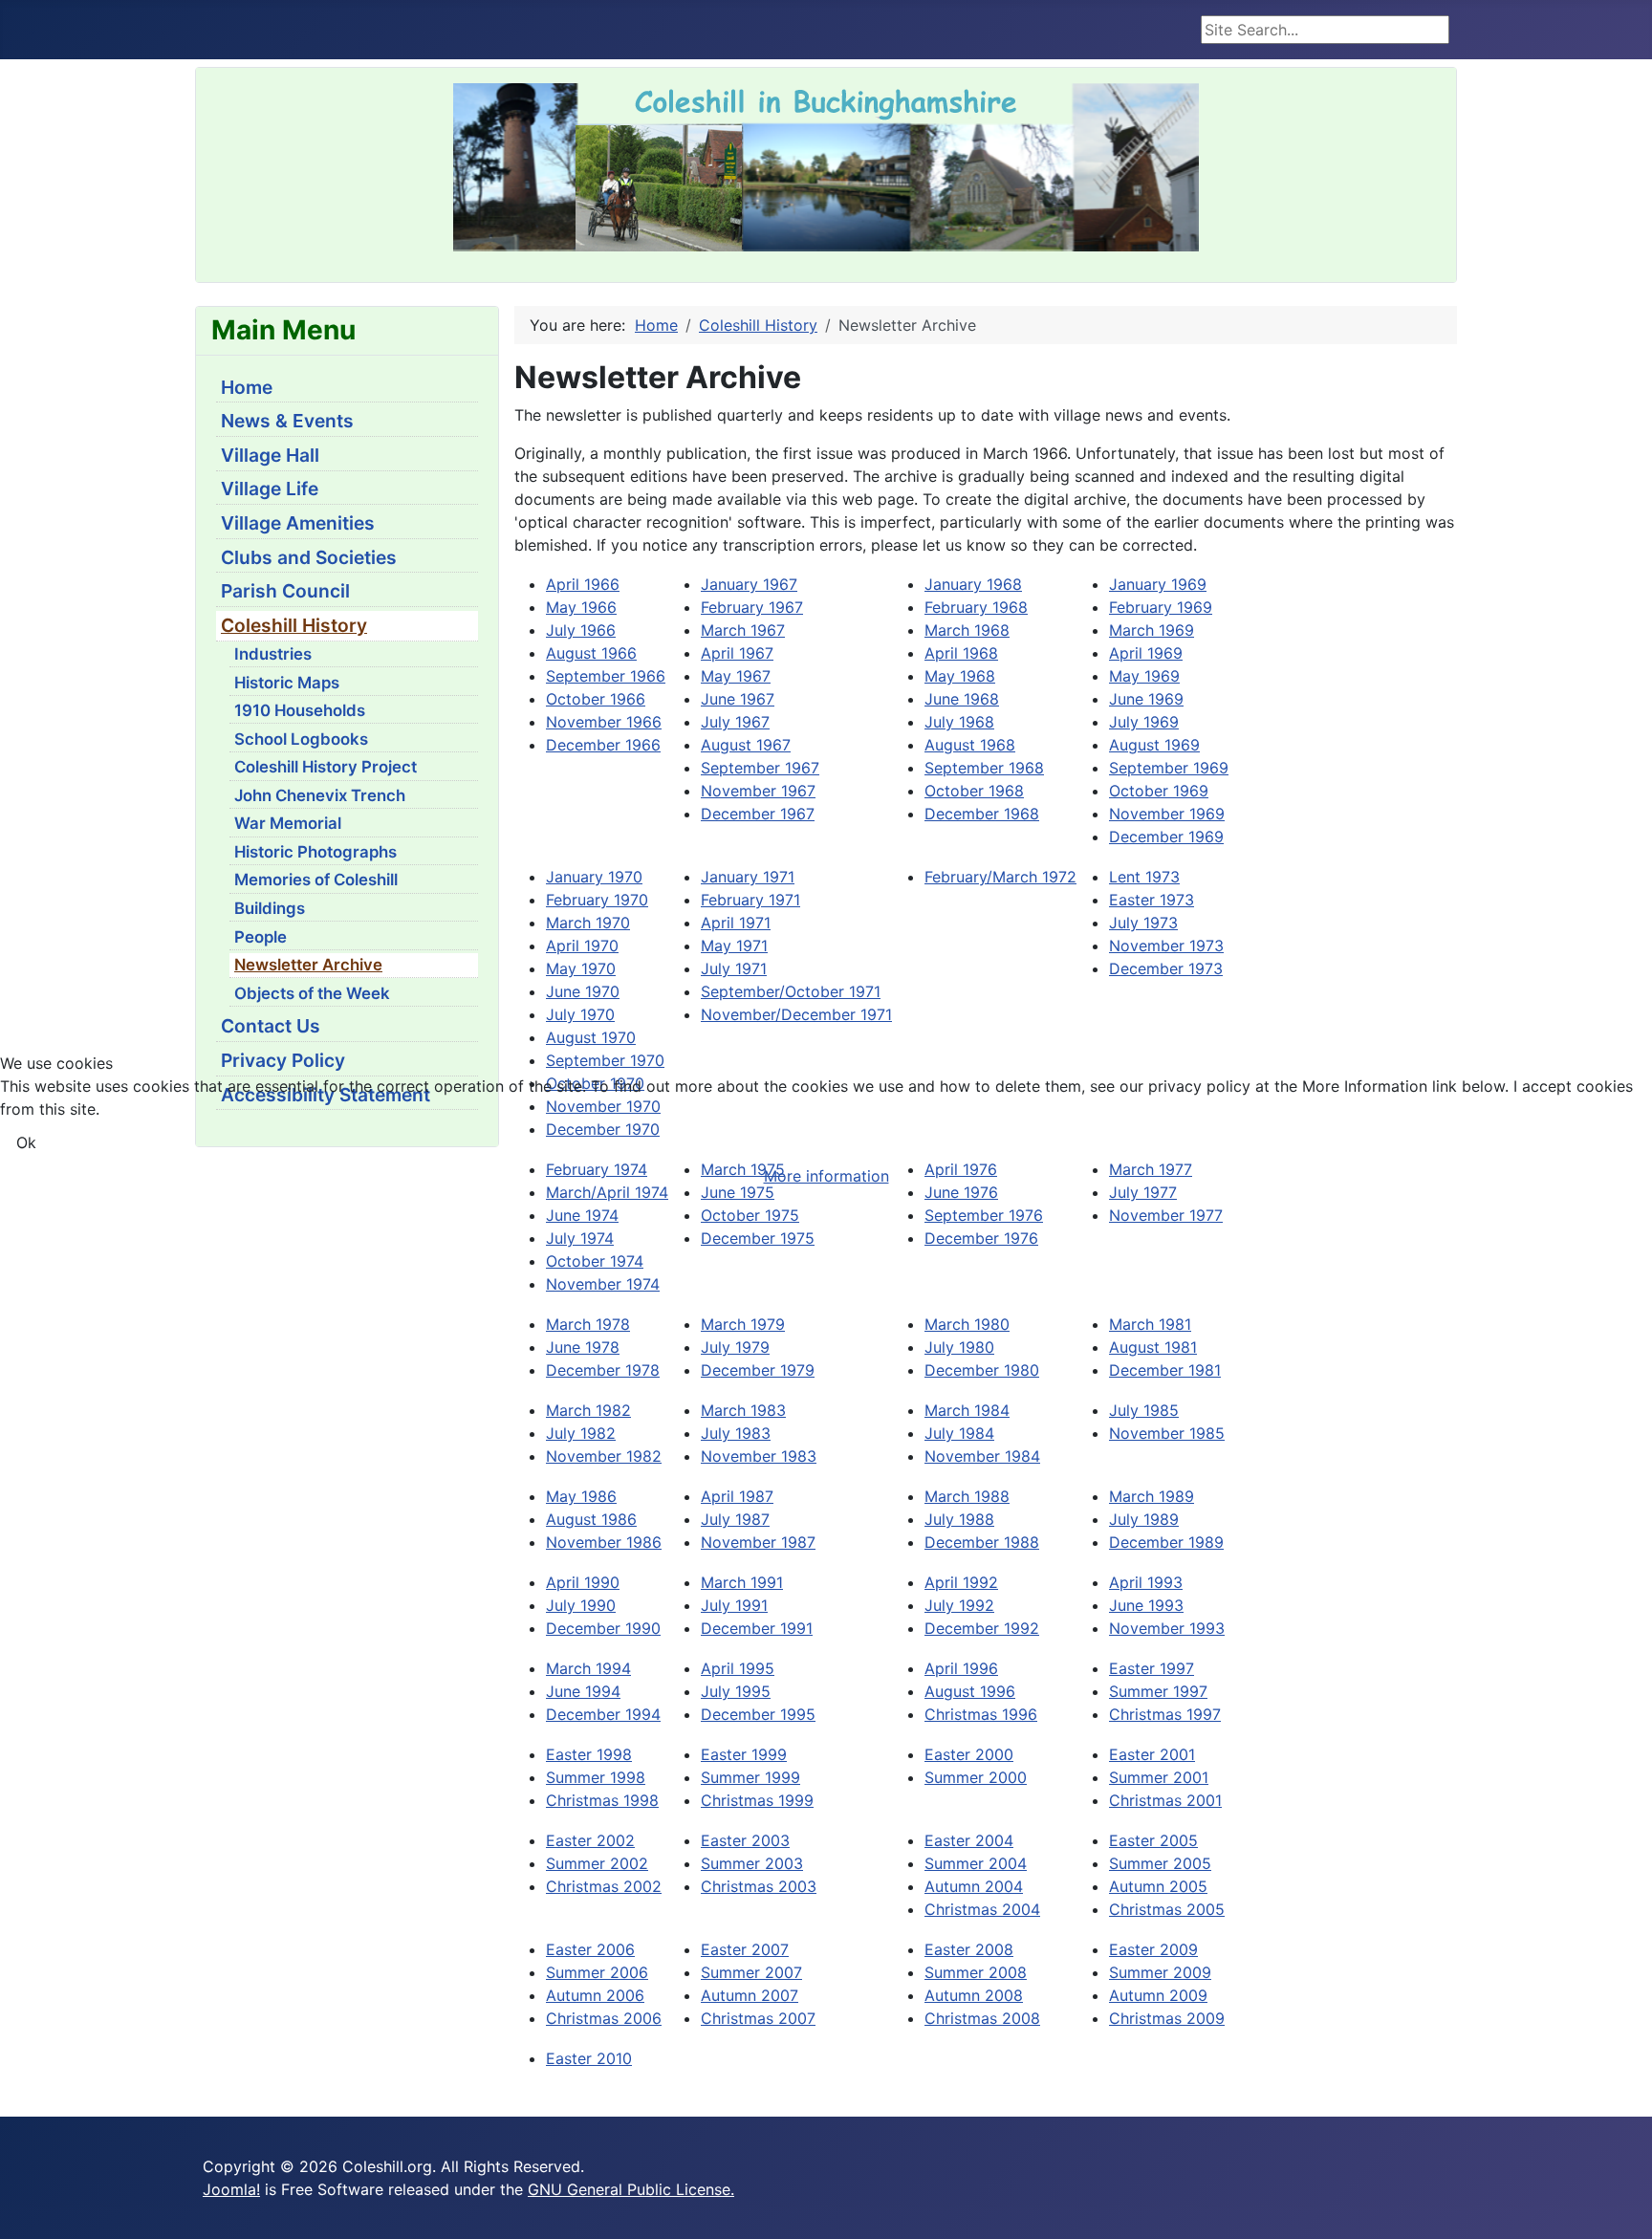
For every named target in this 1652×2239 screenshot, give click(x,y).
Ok (26, 1142)
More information (826, 1176)
